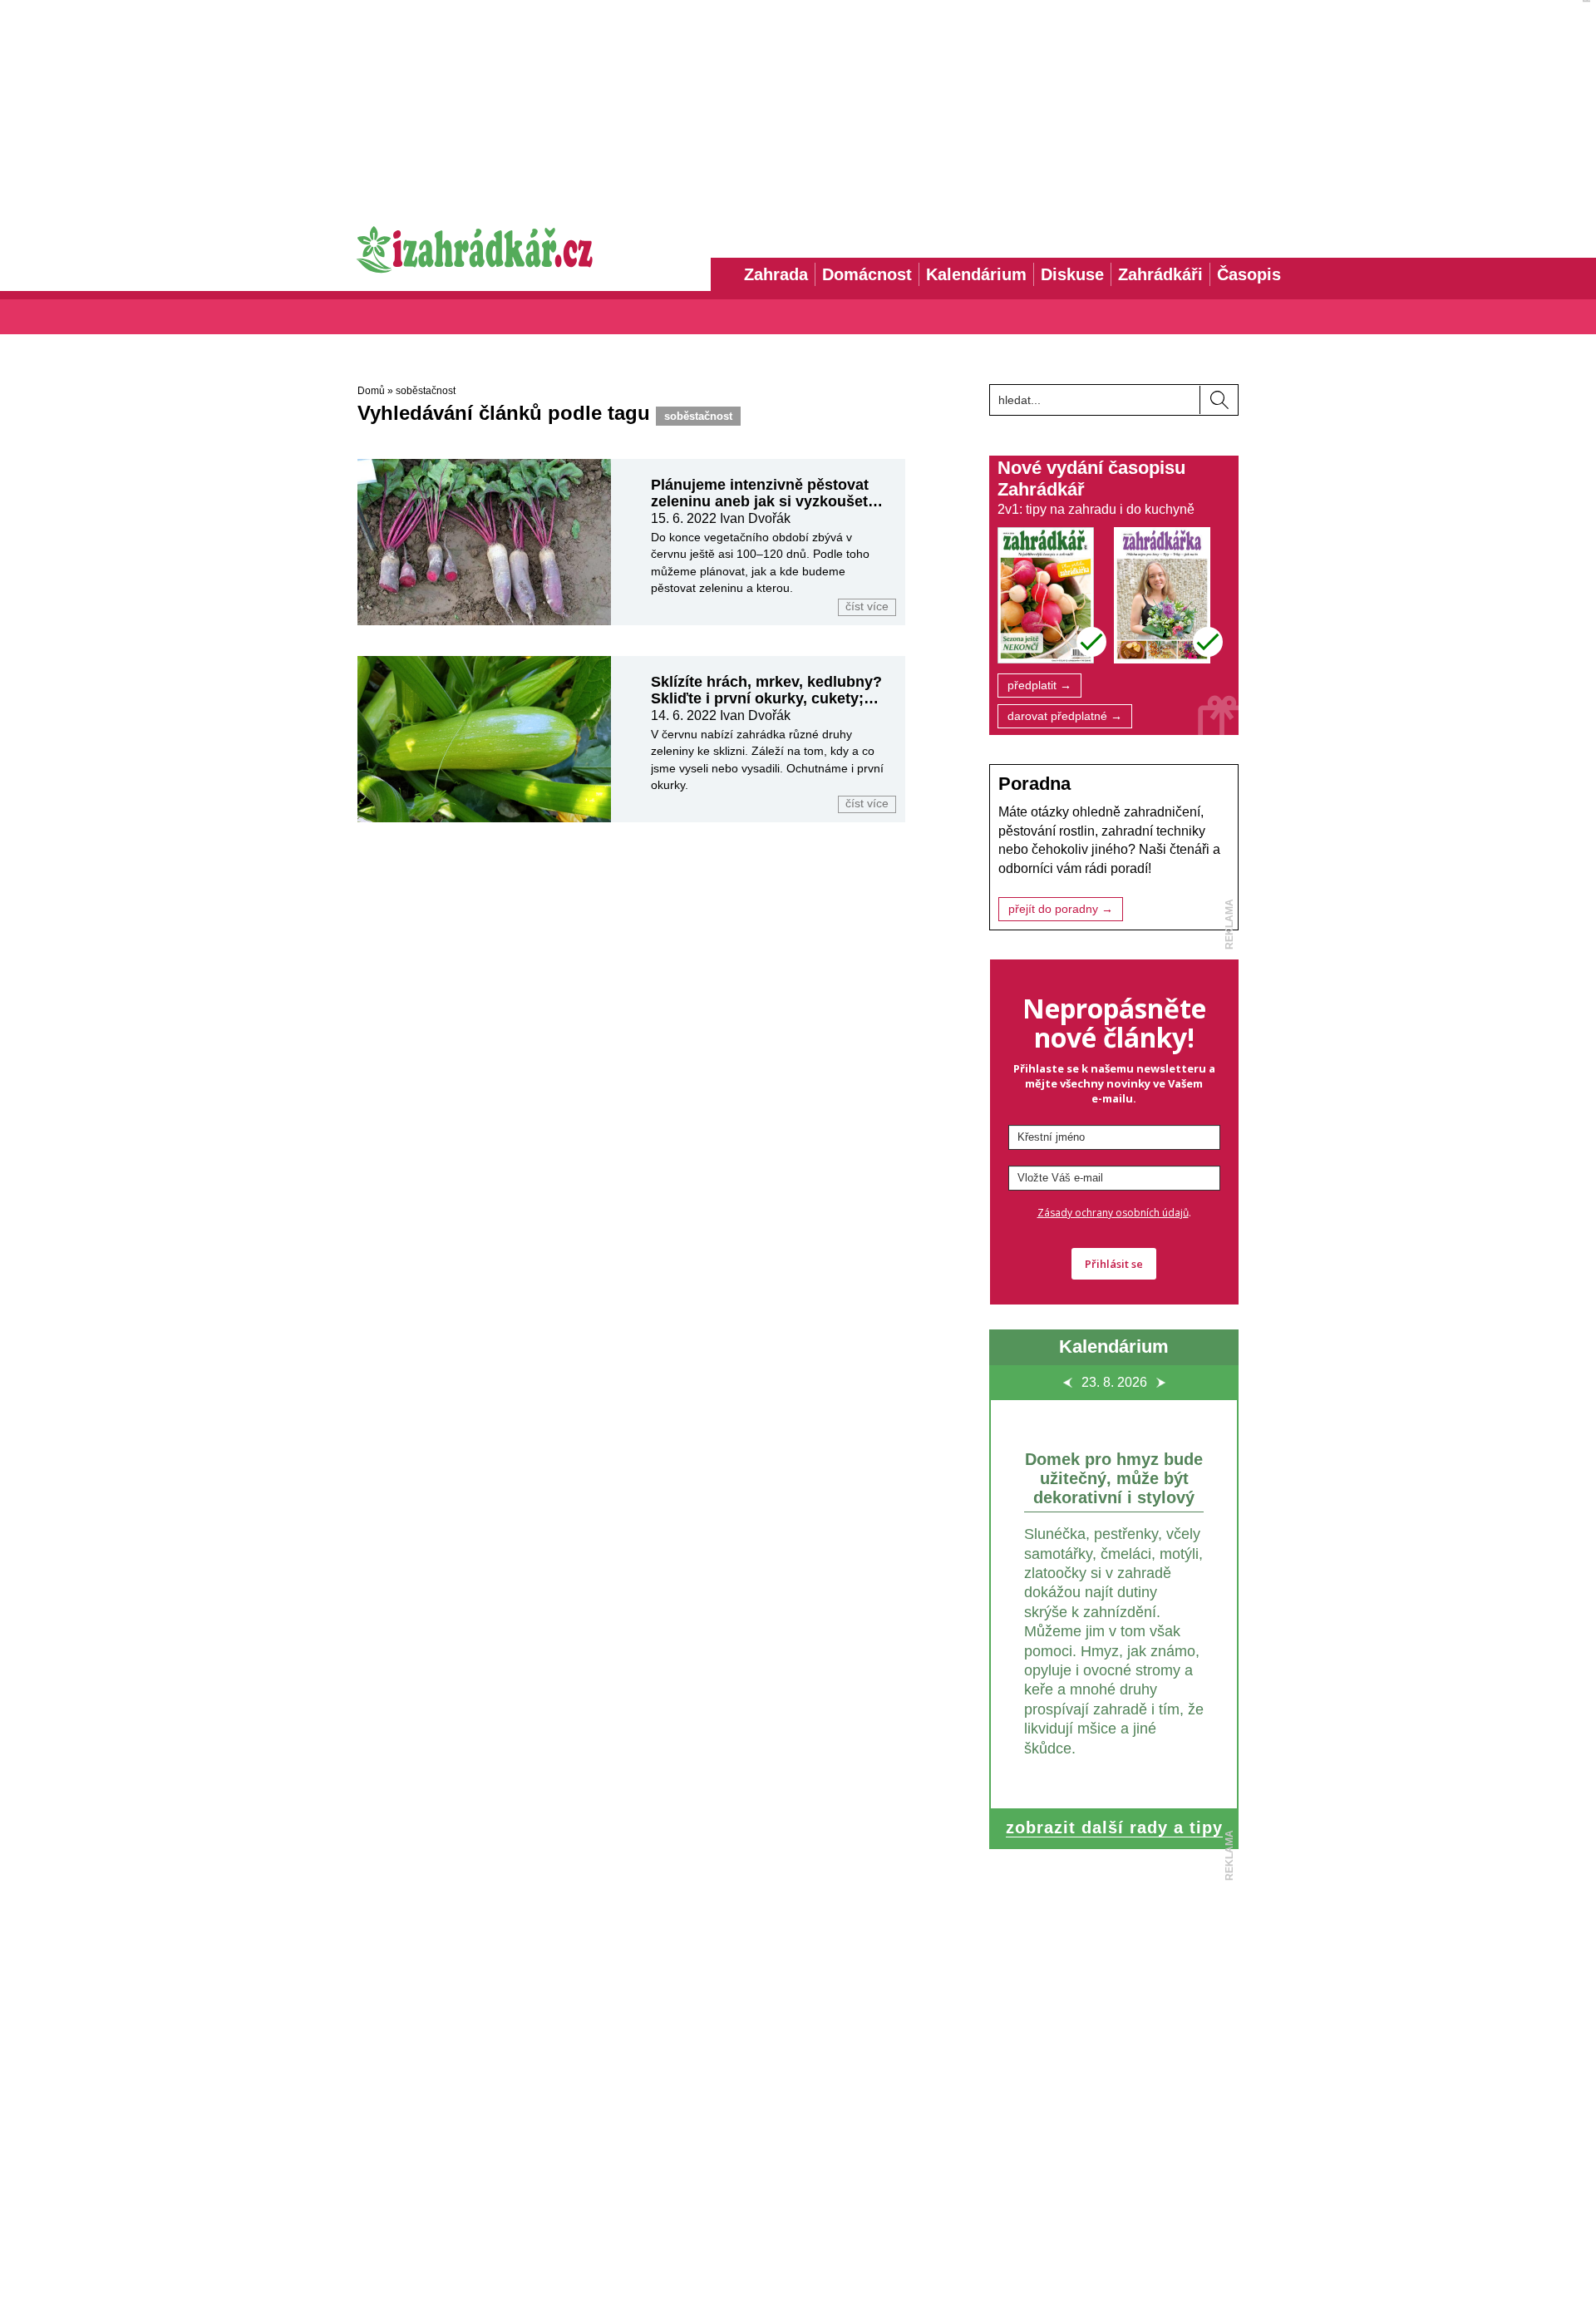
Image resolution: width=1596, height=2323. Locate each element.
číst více (867, 607)
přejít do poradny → (1061, 909)
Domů (371, 391)
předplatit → (1039, 686)
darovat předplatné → (1065, 716)
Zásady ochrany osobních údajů (1113, 1213)
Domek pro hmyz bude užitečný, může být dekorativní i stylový (1114, 1478)
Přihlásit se (1114, 1264)
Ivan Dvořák (755, 518)
